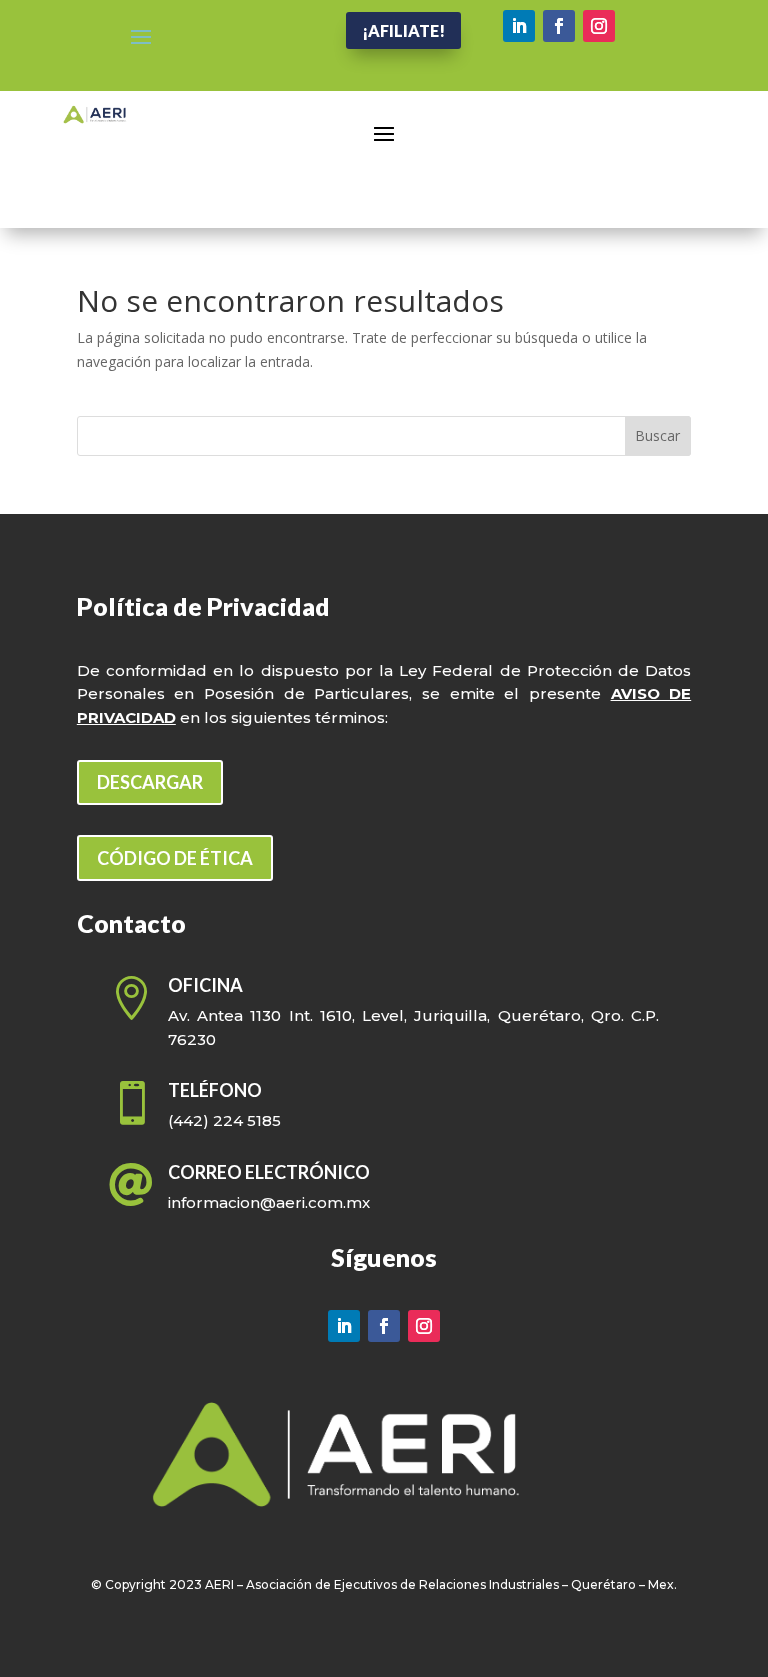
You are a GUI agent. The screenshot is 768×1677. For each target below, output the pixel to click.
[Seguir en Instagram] (599, 26)
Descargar (150, 782)
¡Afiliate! (403, 30)
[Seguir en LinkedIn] (519, 26)
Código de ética (175, 858)
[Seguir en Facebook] (559, 26)
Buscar (657, 435)
